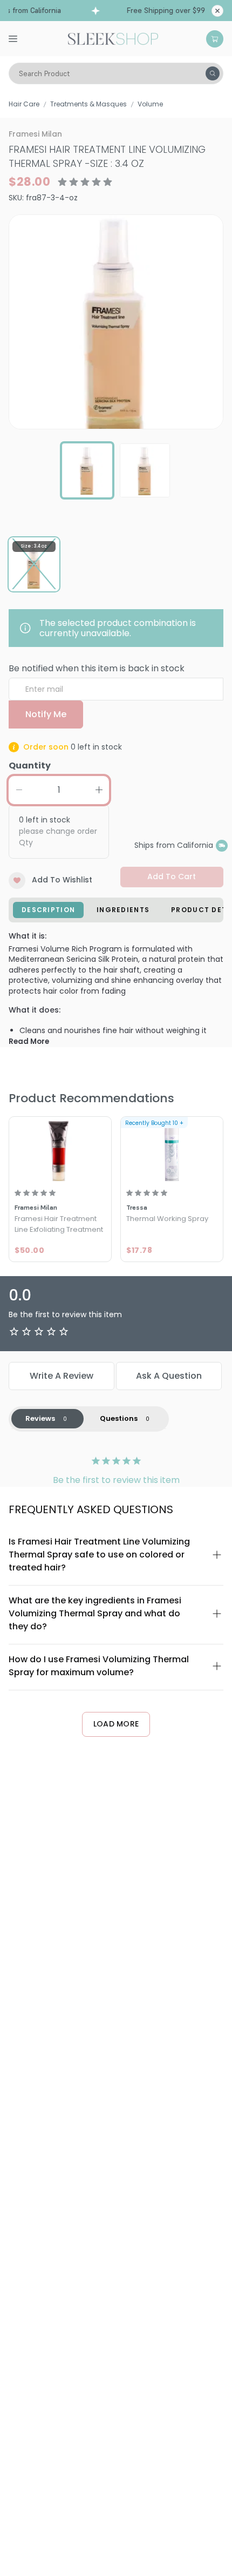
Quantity (30, 766)
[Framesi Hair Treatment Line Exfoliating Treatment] (60, 1150)
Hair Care (24, 104)
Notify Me (46, 714)
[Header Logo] (113, 38)
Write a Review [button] (62, 1376)
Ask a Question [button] (169, 1376)
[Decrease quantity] (19, 790)
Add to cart (172, 876)
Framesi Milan (35, 134)
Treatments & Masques (88, 104)
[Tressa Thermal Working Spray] (172, 1150)
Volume (150, 104)
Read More (29, 1041)
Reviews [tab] (40, 1418)
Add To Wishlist (62, 880)
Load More (116, 1724)
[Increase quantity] (99, 790)
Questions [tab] (119, 1418)
